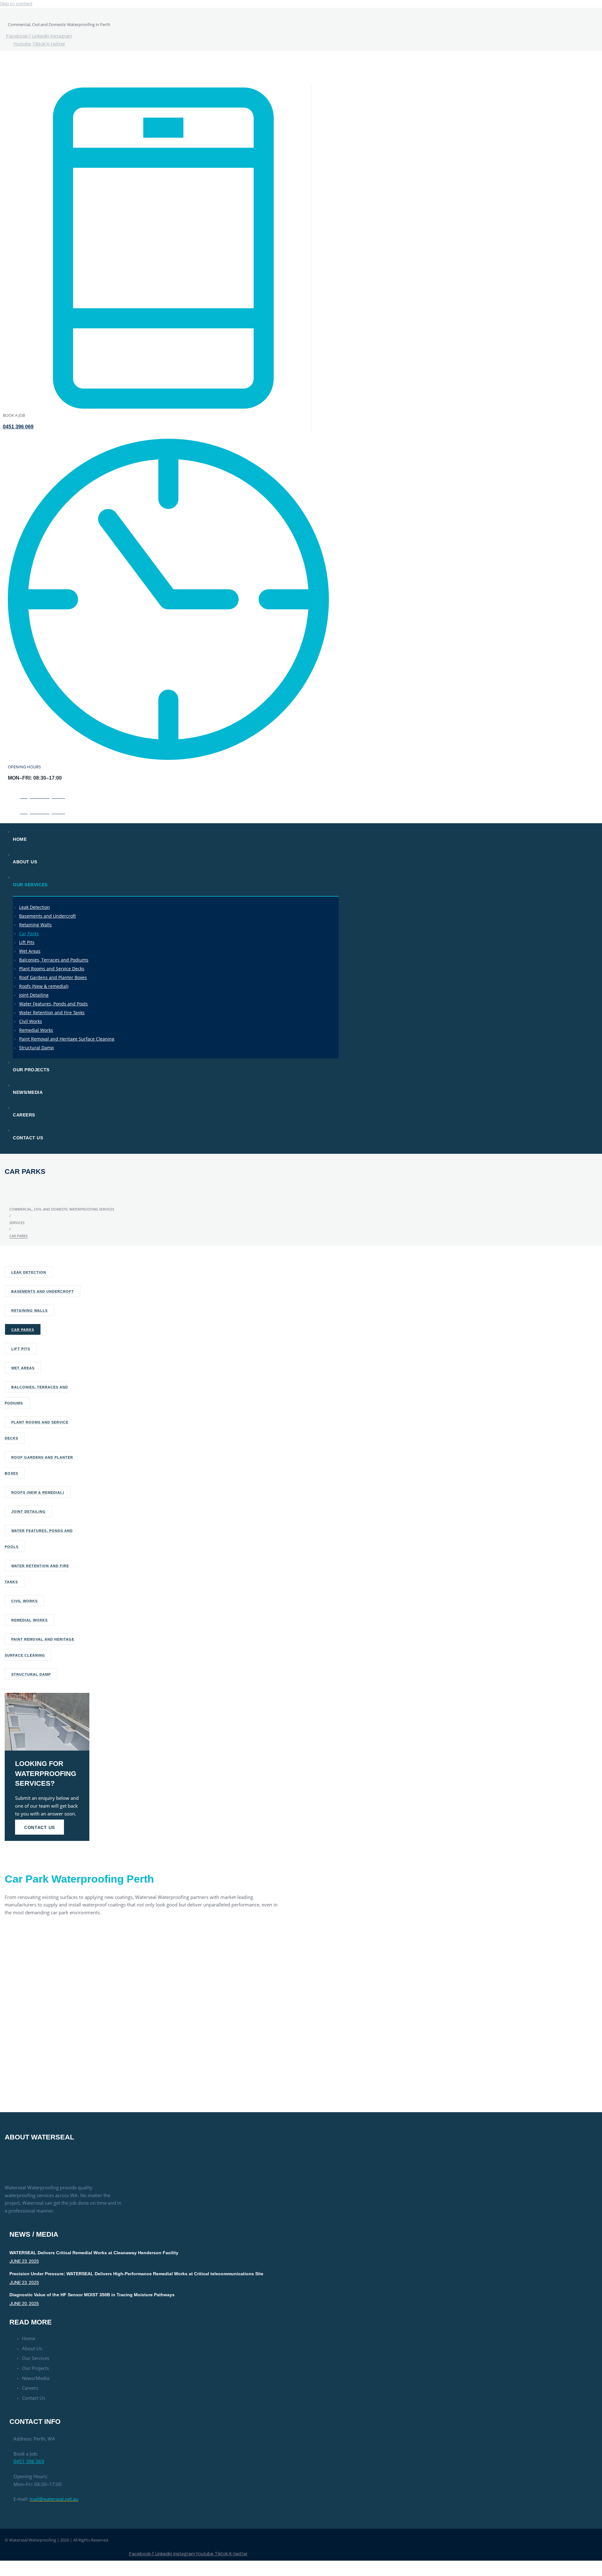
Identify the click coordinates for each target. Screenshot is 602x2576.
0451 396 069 (18, 427)
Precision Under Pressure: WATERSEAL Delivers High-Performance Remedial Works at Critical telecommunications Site (136, 2274)
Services (17, 1223)
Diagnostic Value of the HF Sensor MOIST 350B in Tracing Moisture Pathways (92, 2295)
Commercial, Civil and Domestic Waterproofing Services (62, 1209)
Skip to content (16, 4)
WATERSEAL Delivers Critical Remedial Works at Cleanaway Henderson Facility (94, 2253)
